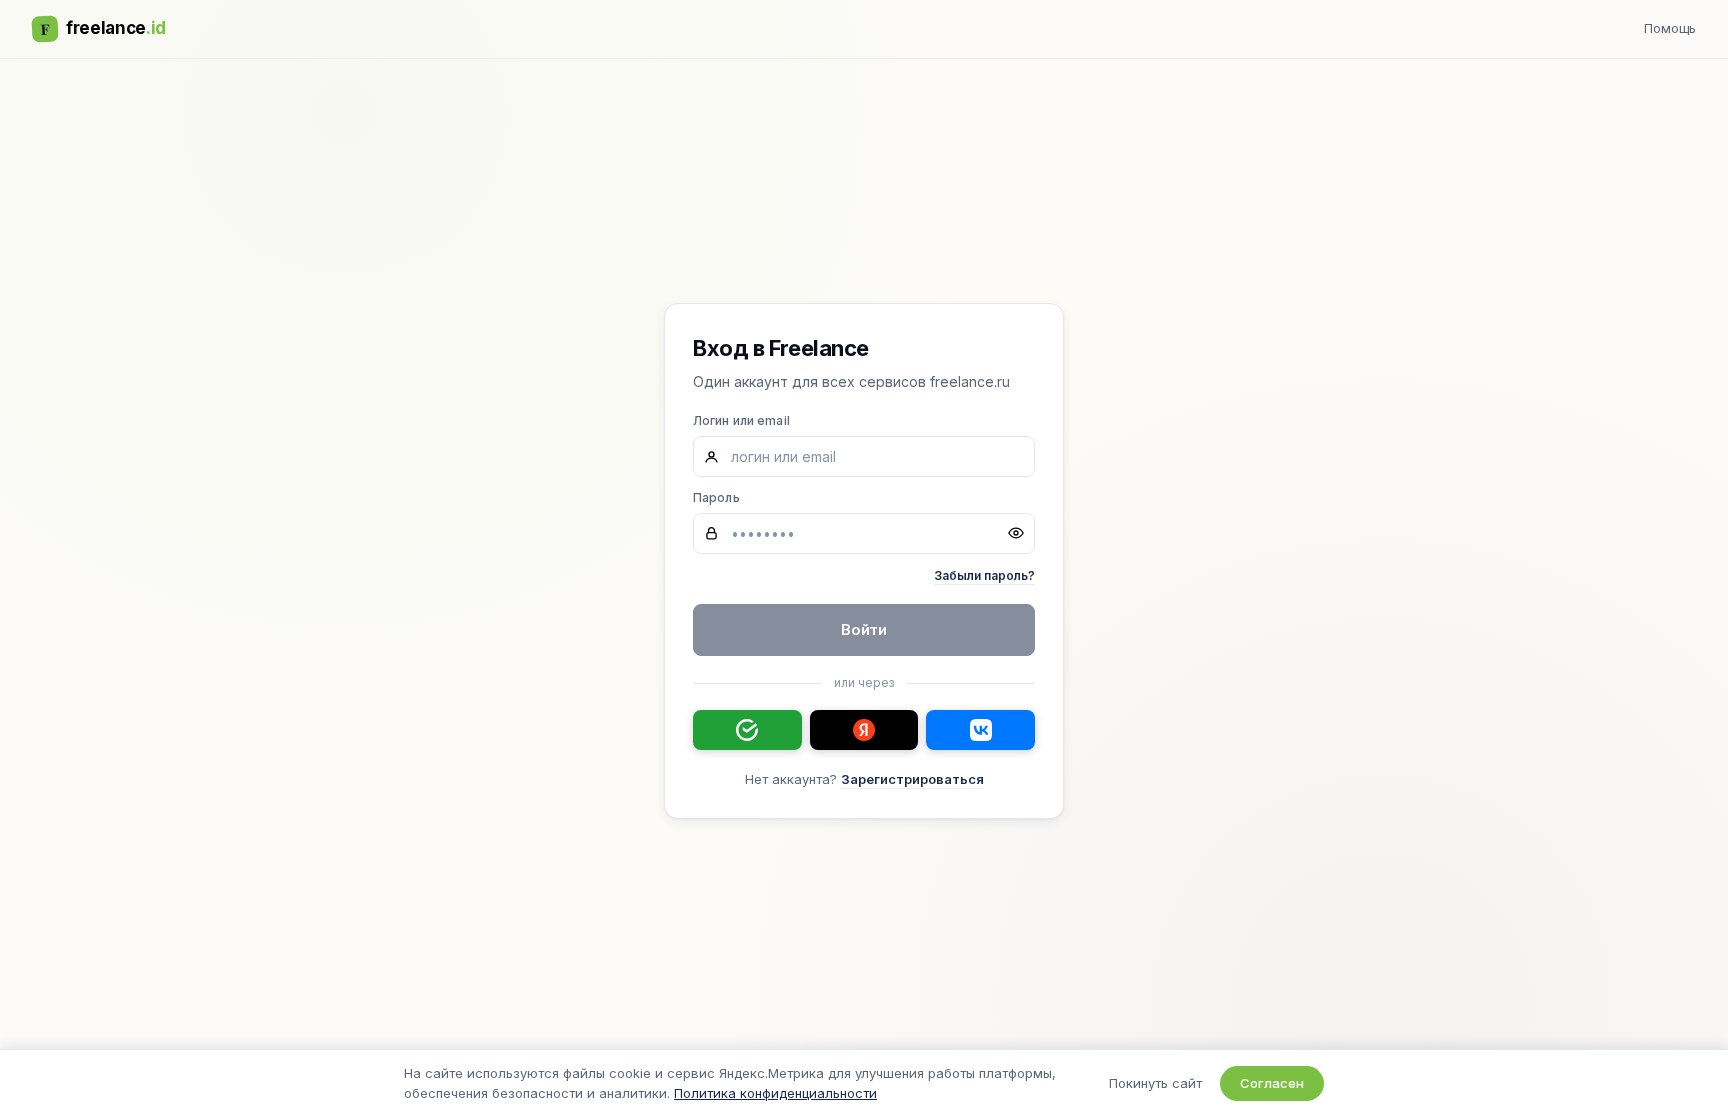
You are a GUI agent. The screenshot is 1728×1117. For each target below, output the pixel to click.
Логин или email (741, 420)
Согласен (1272, 1083)
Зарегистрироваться (912, 779)
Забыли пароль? (984, 575)
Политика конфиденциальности (775, 1093)
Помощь (1670, 28)
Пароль (716, 497)
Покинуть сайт (1155, 1083)
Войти (864, 629)
